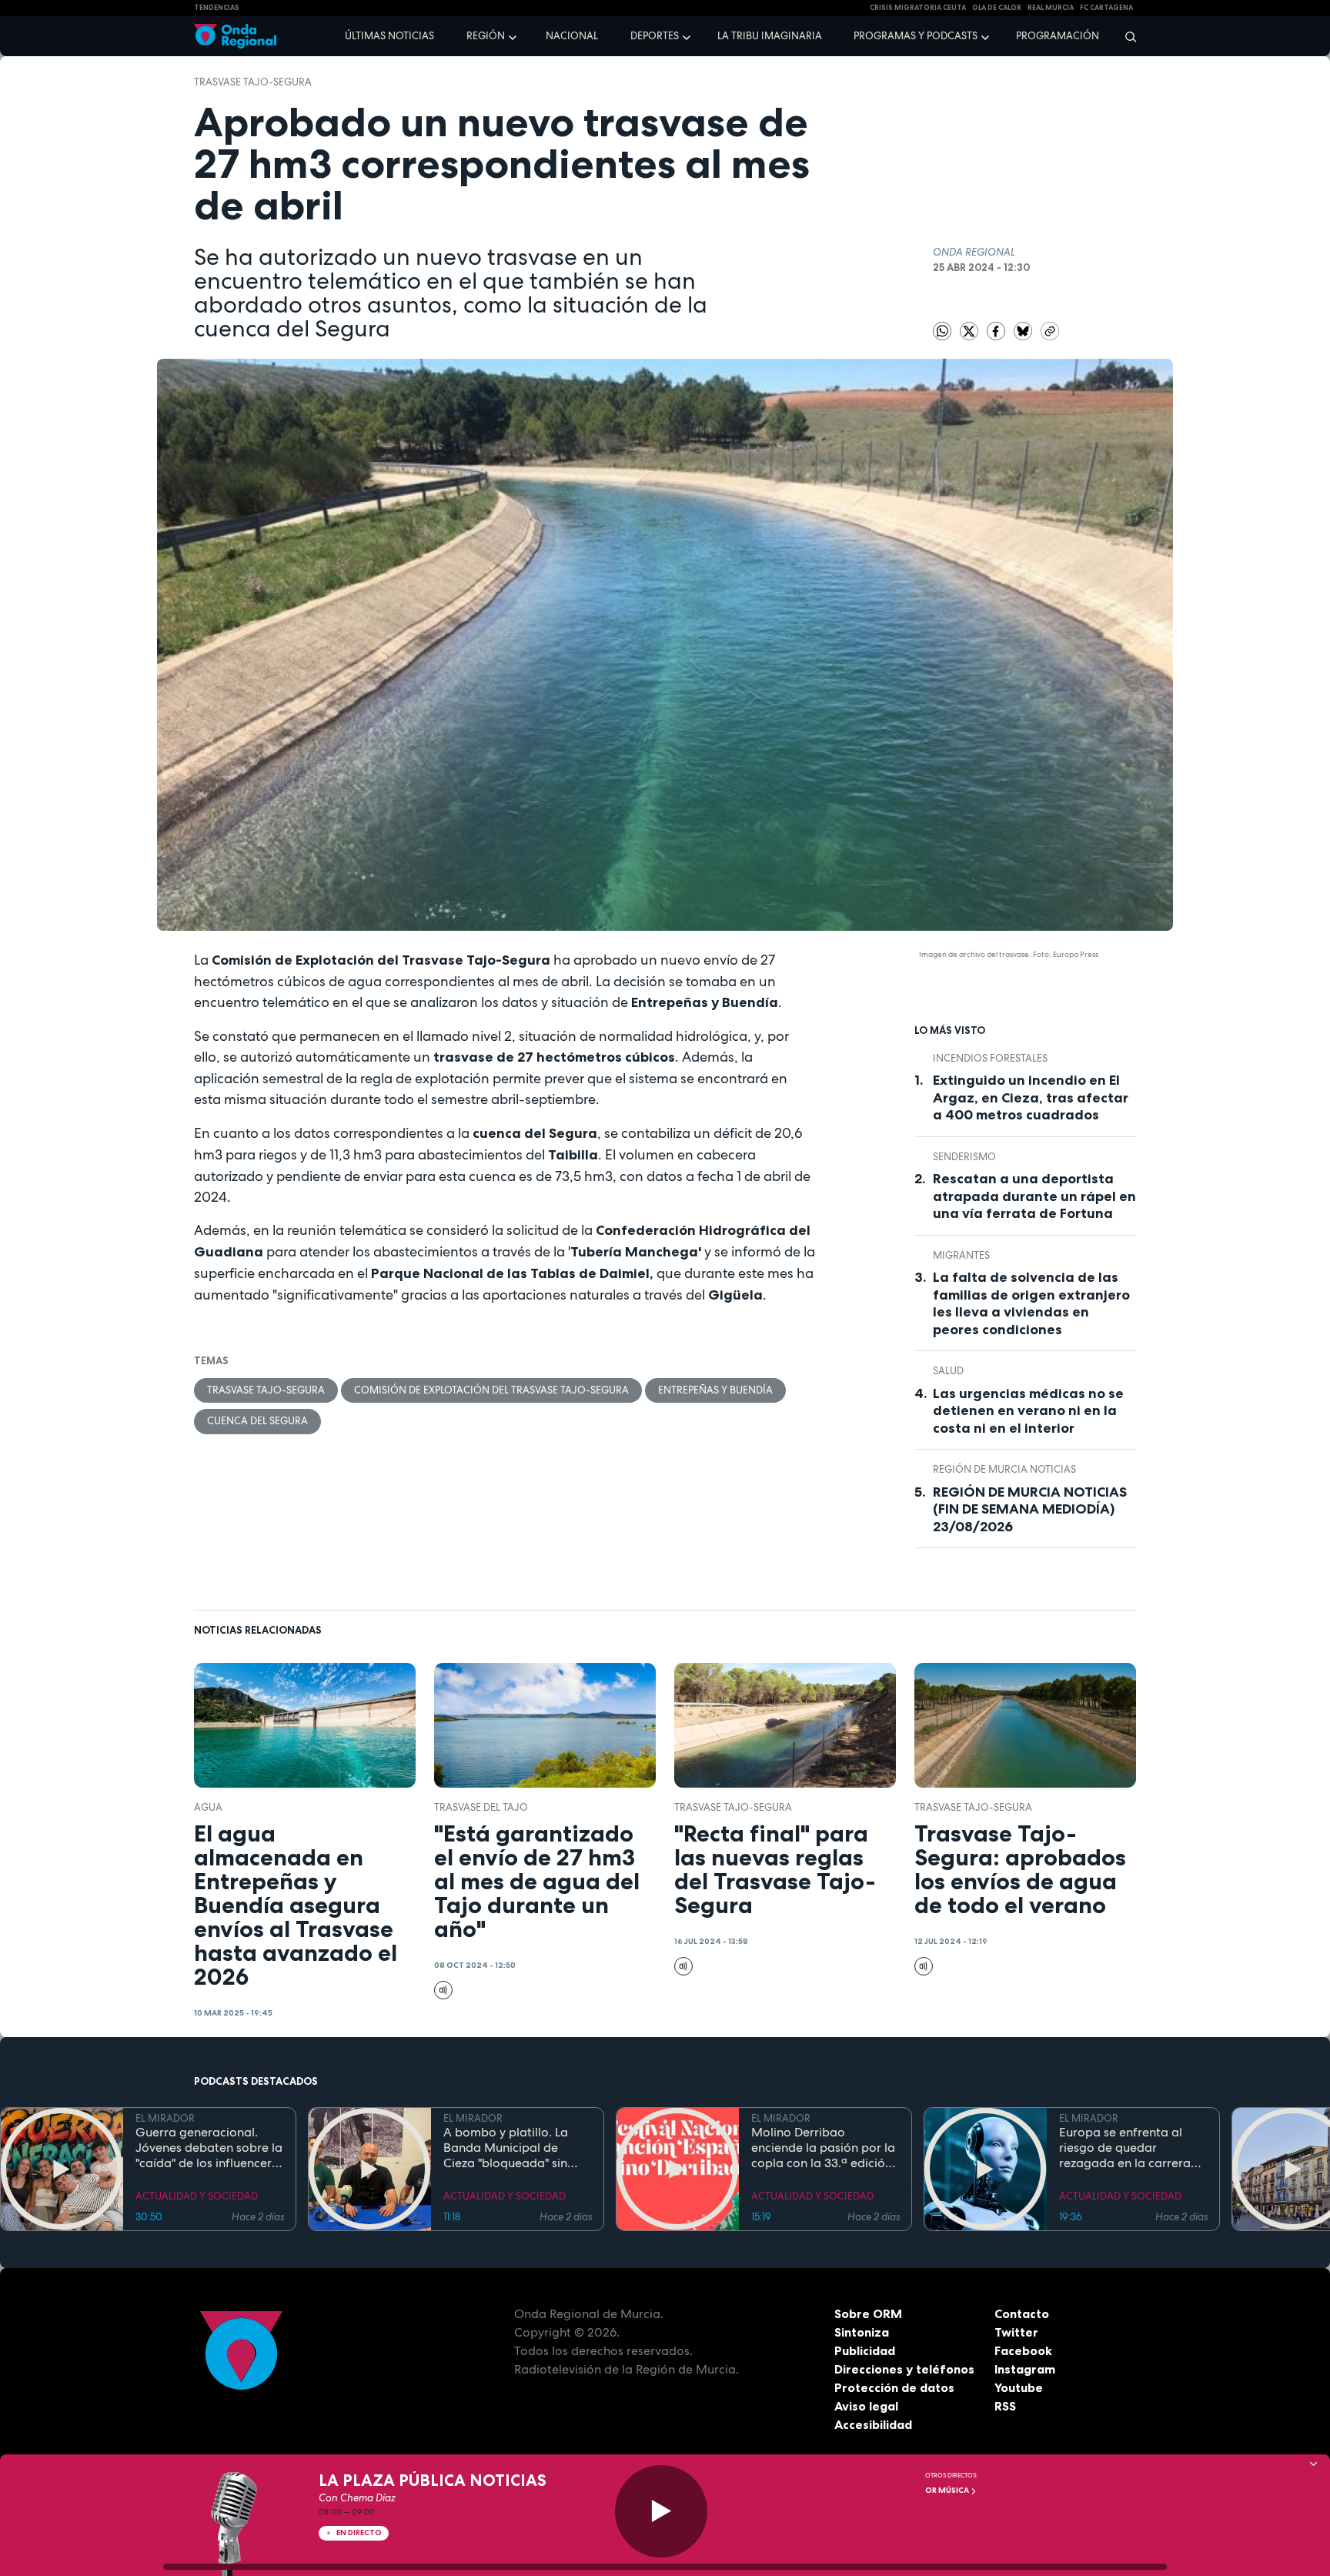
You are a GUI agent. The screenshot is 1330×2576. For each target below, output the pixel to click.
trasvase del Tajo (481, 1807)
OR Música (948, 2490)
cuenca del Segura (257, 1421)
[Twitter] (970, 331)
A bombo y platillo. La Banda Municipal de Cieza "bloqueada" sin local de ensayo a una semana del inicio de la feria (509, 2148)
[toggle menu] (514, 35)
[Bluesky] (1024, 331)
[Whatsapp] (942, 331)
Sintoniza (862, 2332)
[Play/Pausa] (661, 2511)
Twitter (1016, 2332)
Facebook (1023, 2350)
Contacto (1022, 2313)
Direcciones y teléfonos (904, 2369)
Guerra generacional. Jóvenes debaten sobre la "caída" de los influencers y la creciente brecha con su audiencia (209, 2148)
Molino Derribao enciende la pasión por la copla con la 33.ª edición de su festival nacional (823, 2148)
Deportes (655, 36)
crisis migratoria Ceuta (918, 8)
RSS (1005, 2406)
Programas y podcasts (916, 36)
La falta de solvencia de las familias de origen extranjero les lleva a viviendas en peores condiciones (1031, 1303)
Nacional (572, 36)
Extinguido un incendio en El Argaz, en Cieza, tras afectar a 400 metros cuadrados (1031, 1097)
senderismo (964, 1157)
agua (208, 1807)
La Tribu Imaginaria (770, 36)
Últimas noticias (389, 36)
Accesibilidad (873, 2424)
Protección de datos (894, 2387)
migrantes (961, 1255)
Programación (1058, 36)
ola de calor (997, 8)
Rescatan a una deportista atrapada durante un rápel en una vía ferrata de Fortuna (1034, 1196)
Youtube (1019, 2387)
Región (486, 36)
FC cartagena (1106, 8)
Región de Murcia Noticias (1004, 1469)
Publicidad (865, 2350)
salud (948, 1371)
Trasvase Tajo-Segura (253, 82)
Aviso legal (866, 2406)
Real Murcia (1051, 8)
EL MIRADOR (165, 2118)
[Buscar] (1126, 36)
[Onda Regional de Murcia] (235, 37)
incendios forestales (990, 1058)
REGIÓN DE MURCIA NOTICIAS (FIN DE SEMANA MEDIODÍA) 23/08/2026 (1030, 1509)
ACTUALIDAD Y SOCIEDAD (197, 2196)
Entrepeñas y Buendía (715, 1390)
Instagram (1025, 2369)
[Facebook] (997, 331)
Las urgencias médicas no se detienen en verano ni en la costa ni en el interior (1028, 1411)
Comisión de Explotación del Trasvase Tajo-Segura (491, 1390)
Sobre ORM (868, 2313)
